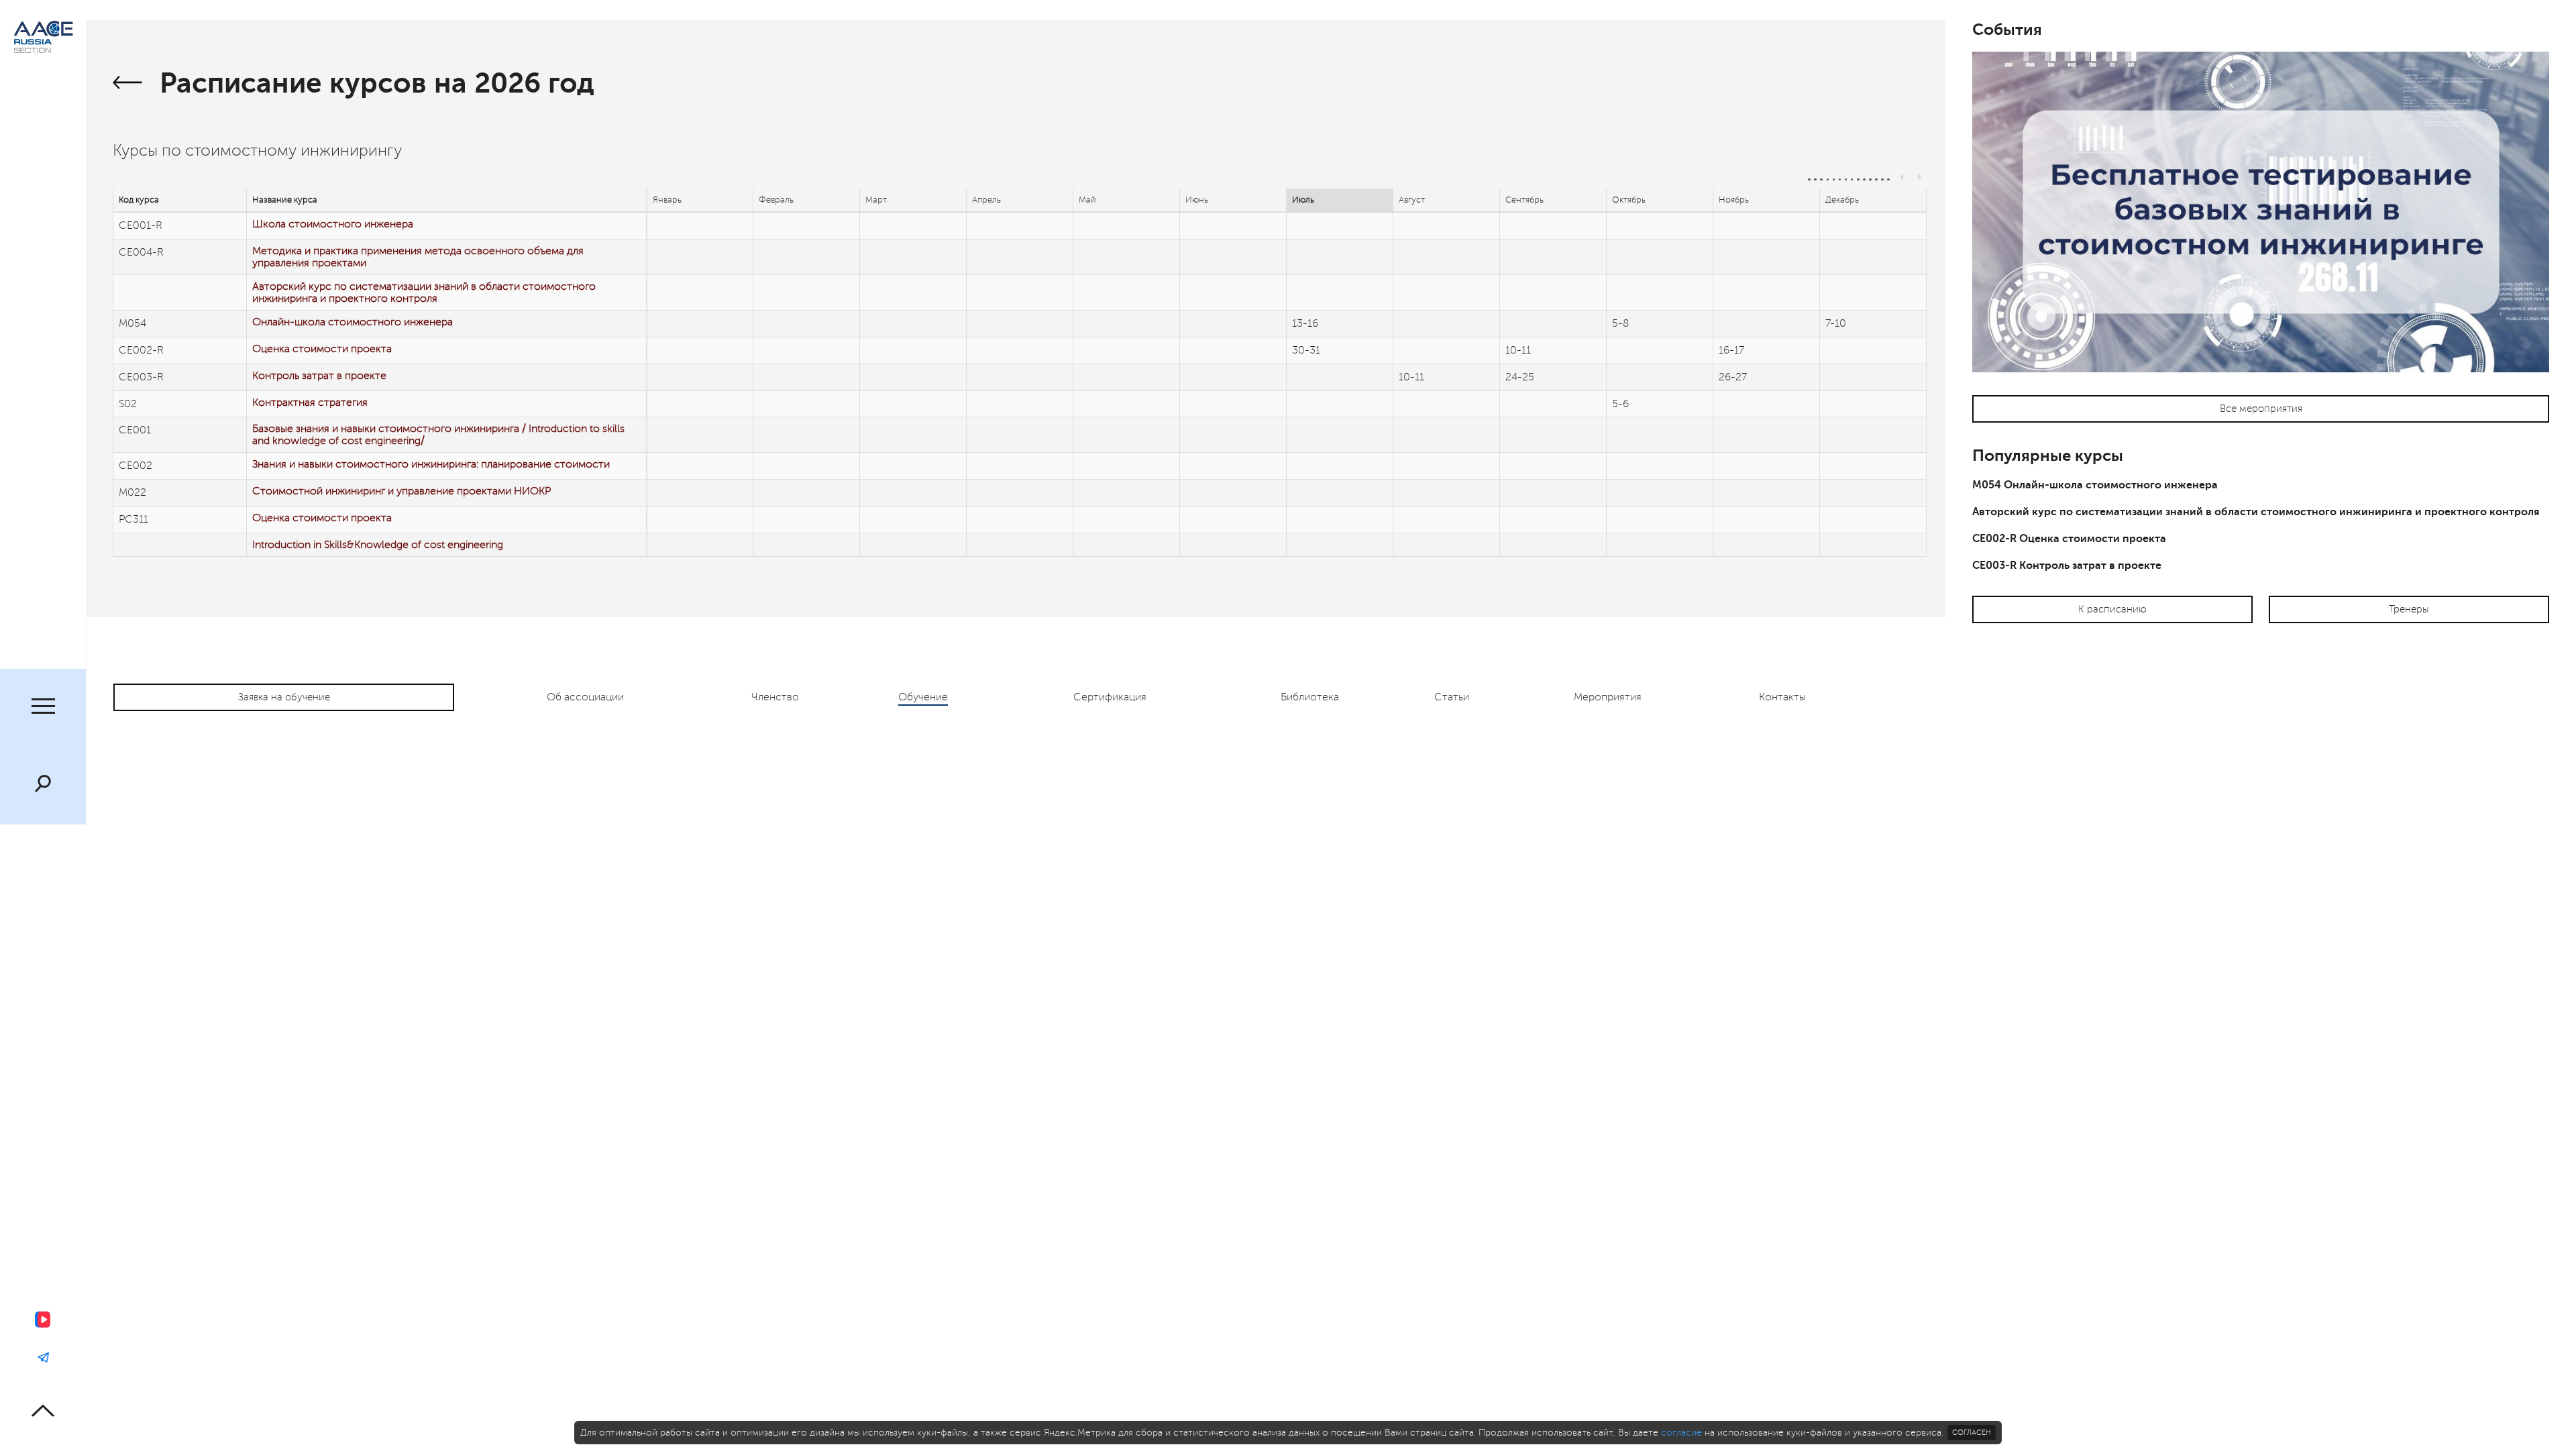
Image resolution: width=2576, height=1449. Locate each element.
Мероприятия (1608, 697)
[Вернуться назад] (128, 85)
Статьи (1452, 697)
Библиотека (1310, 697)
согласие (1681, 1433)
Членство (775, 697)
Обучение (923, 697)
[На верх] (43, 1410)
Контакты (1782, 697)
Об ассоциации (585, 697)
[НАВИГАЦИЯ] (43, 708)
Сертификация (1110, 697)
